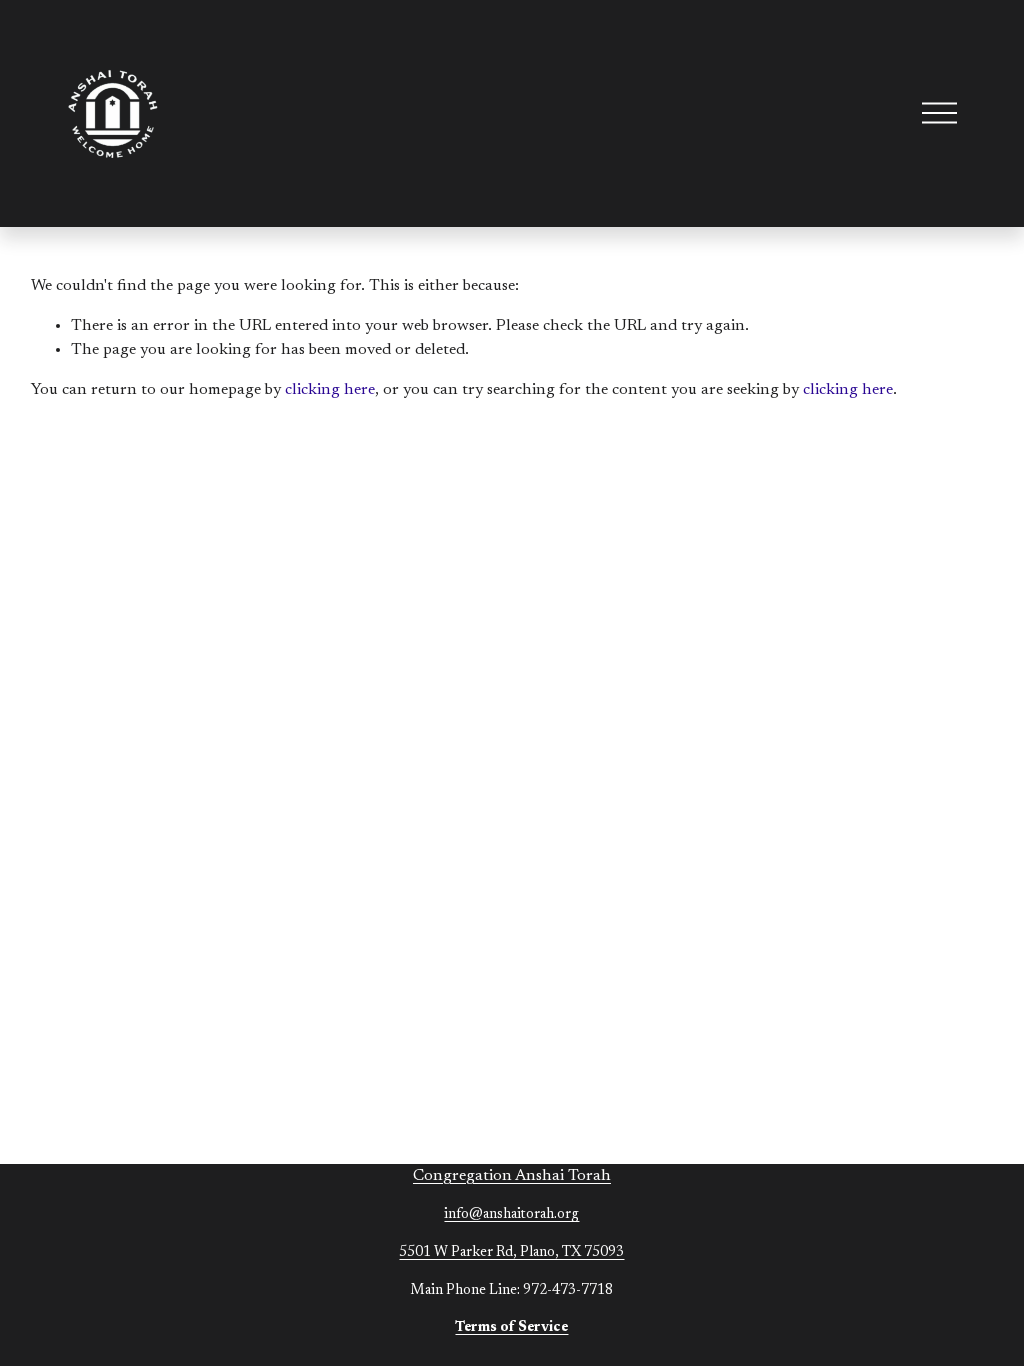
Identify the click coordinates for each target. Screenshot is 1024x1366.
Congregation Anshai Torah (512, 1176)
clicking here (330, 390)
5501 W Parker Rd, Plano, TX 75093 (511, 1252)
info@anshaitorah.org (511, 1214)
